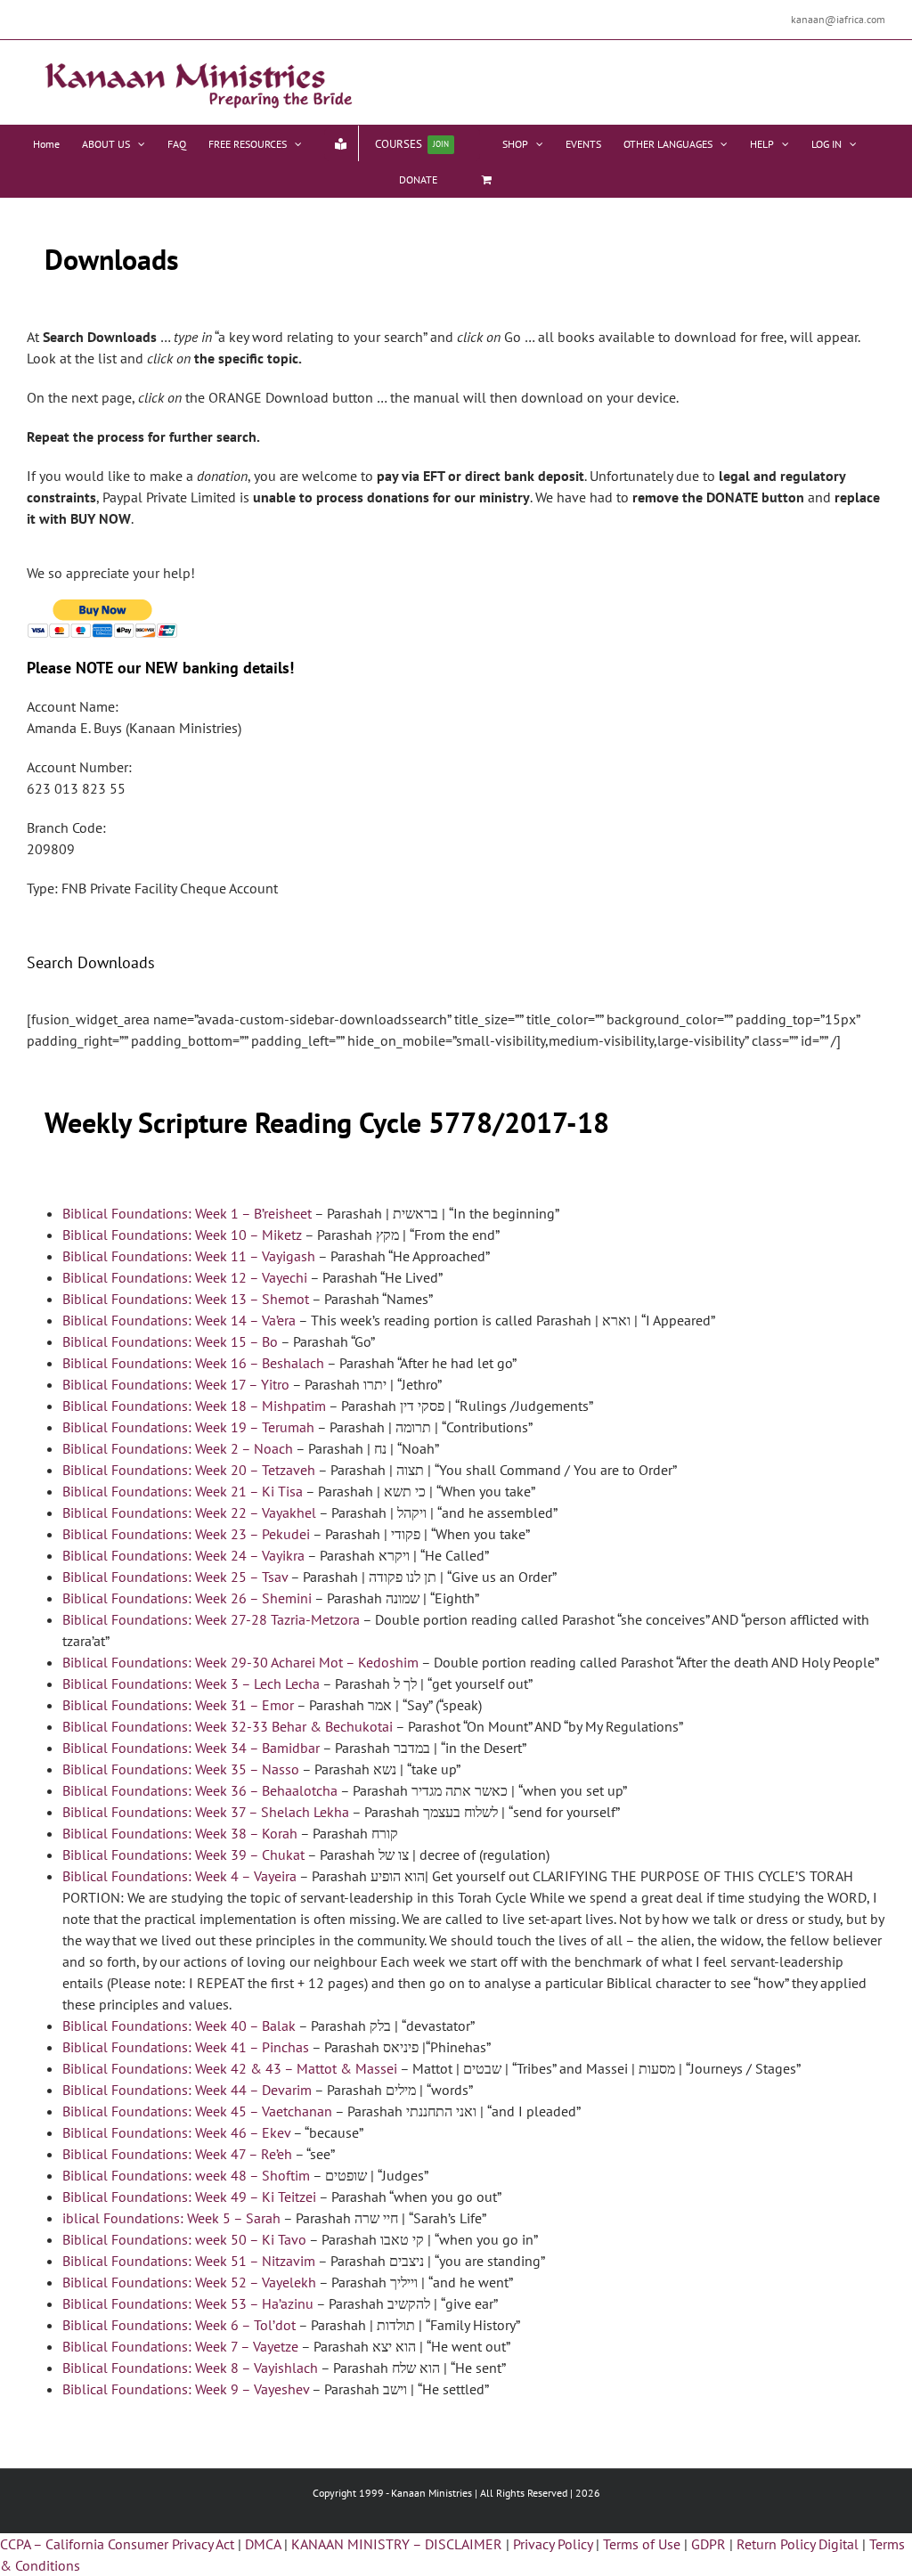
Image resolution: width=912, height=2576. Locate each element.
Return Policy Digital (798, 2544)
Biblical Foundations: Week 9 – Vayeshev (186, 2389)
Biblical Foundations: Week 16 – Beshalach (193, 1363)
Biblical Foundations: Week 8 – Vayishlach (190, 2368)
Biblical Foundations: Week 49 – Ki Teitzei (189, 2197)
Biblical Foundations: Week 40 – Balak (179, 2026)
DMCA (263, 2544)
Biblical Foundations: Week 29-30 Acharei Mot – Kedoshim (240, 1662)
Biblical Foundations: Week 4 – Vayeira (179, 1876)
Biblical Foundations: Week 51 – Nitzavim (189, 2261)
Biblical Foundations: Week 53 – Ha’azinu (188, 2303)
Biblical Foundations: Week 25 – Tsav (175, 1577)
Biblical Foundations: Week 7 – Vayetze (180, 2346)
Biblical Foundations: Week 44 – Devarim (187, 2090)
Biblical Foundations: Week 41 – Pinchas (186, 2047)
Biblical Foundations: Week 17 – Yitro (176, 1384)
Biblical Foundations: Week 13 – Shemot (186, 1299)
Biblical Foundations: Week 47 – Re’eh (177, 2154)
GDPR (708, 2544)
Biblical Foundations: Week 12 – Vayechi (185, 1277)
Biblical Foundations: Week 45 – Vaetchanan (197, 2111)
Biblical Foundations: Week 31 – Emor (178, 1705)
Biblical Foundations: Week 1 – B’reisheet (187, 1213)
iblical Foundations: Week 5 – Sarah (171, 2218)
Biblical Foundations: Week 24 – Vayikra (183, 1555)
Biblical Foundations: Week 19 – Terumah (188, 1427)
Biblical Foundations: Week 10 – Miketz (182, 1235)
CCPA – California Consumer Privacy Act (117, 2544)
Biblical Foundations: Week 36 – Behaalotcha (200, 1790)
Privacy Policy (553, 2544)
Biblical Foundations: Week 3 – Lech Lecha (191, 1683)
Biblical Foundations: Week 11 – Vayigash (190, 1256)
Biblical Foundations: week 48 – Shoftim (186, 2175)
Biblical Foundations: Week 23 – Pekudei (186, 1534)
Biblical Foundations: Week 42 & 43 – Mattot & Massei (230, 2068)
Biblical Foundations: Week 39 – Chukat (183, 1855)
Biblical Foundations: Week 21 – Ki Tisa (183, 1491)
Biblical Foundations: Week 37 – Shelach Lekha (206, 1812)
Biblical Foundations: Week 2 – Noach (178, 1448)
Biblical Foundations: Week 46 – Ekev (176, 2132)
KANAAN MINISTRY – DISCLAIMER (397, 2544)
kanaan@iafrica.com (838, 19)
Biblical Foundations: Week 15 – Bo (170, 1341)
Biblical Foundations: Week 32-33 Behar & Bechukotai (228, 1726)
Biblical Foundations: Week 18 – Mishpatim (194, 1406)
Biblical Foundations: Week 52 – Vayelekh (189, 2282)
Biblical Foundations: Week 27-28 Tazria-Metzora (211, 1619)
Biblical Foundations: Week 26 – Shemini (188, 1598)
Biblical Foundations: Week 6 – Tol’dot (179, 2325)
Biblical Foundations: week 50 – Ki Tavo (184, 2239)
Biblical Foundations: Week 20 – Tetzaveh (189, 1470)
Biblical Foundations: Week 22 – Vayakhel (189, 1512)
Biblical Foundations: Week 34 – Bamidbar (191, 1748)
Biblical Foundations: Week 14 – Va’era (179, 1320)
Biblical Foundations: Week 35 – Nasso (181, 1769)
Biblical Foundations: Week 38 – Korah (180, 1833)
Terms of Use (642, 2544)
